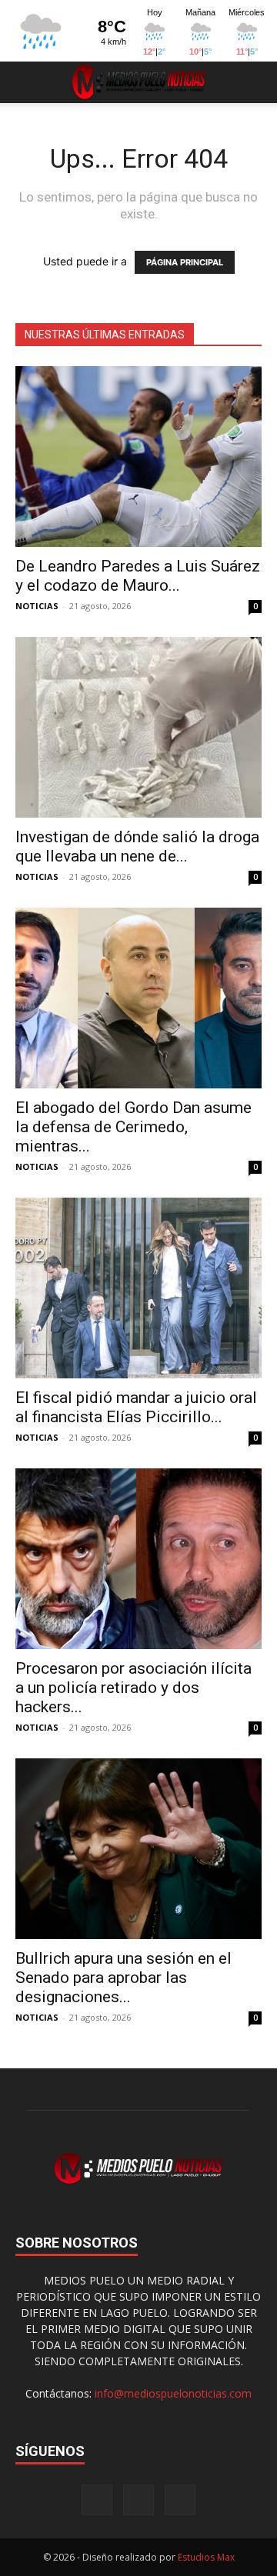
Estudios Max (206, 2557)
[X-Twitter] (180, 2500)
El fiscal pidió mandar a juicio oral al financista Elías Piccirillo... (136, 1407)
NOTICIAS (37, 606)
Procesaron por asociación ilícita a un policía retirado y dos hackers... (133, 1688)
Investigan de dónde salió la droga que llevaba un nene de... (137, 846)
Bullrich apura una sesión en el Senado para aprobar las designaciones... (123, 1978)
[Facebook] (97, 2500)
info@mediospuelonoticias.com (173, 2393)
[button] (26, 82)
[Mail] (138, 2500)
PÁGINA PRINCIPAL (185, 262)
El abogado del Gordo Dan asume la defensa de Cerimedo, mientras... (133, 1127)
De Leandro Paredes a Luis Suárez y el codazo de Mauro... (138, 576)
